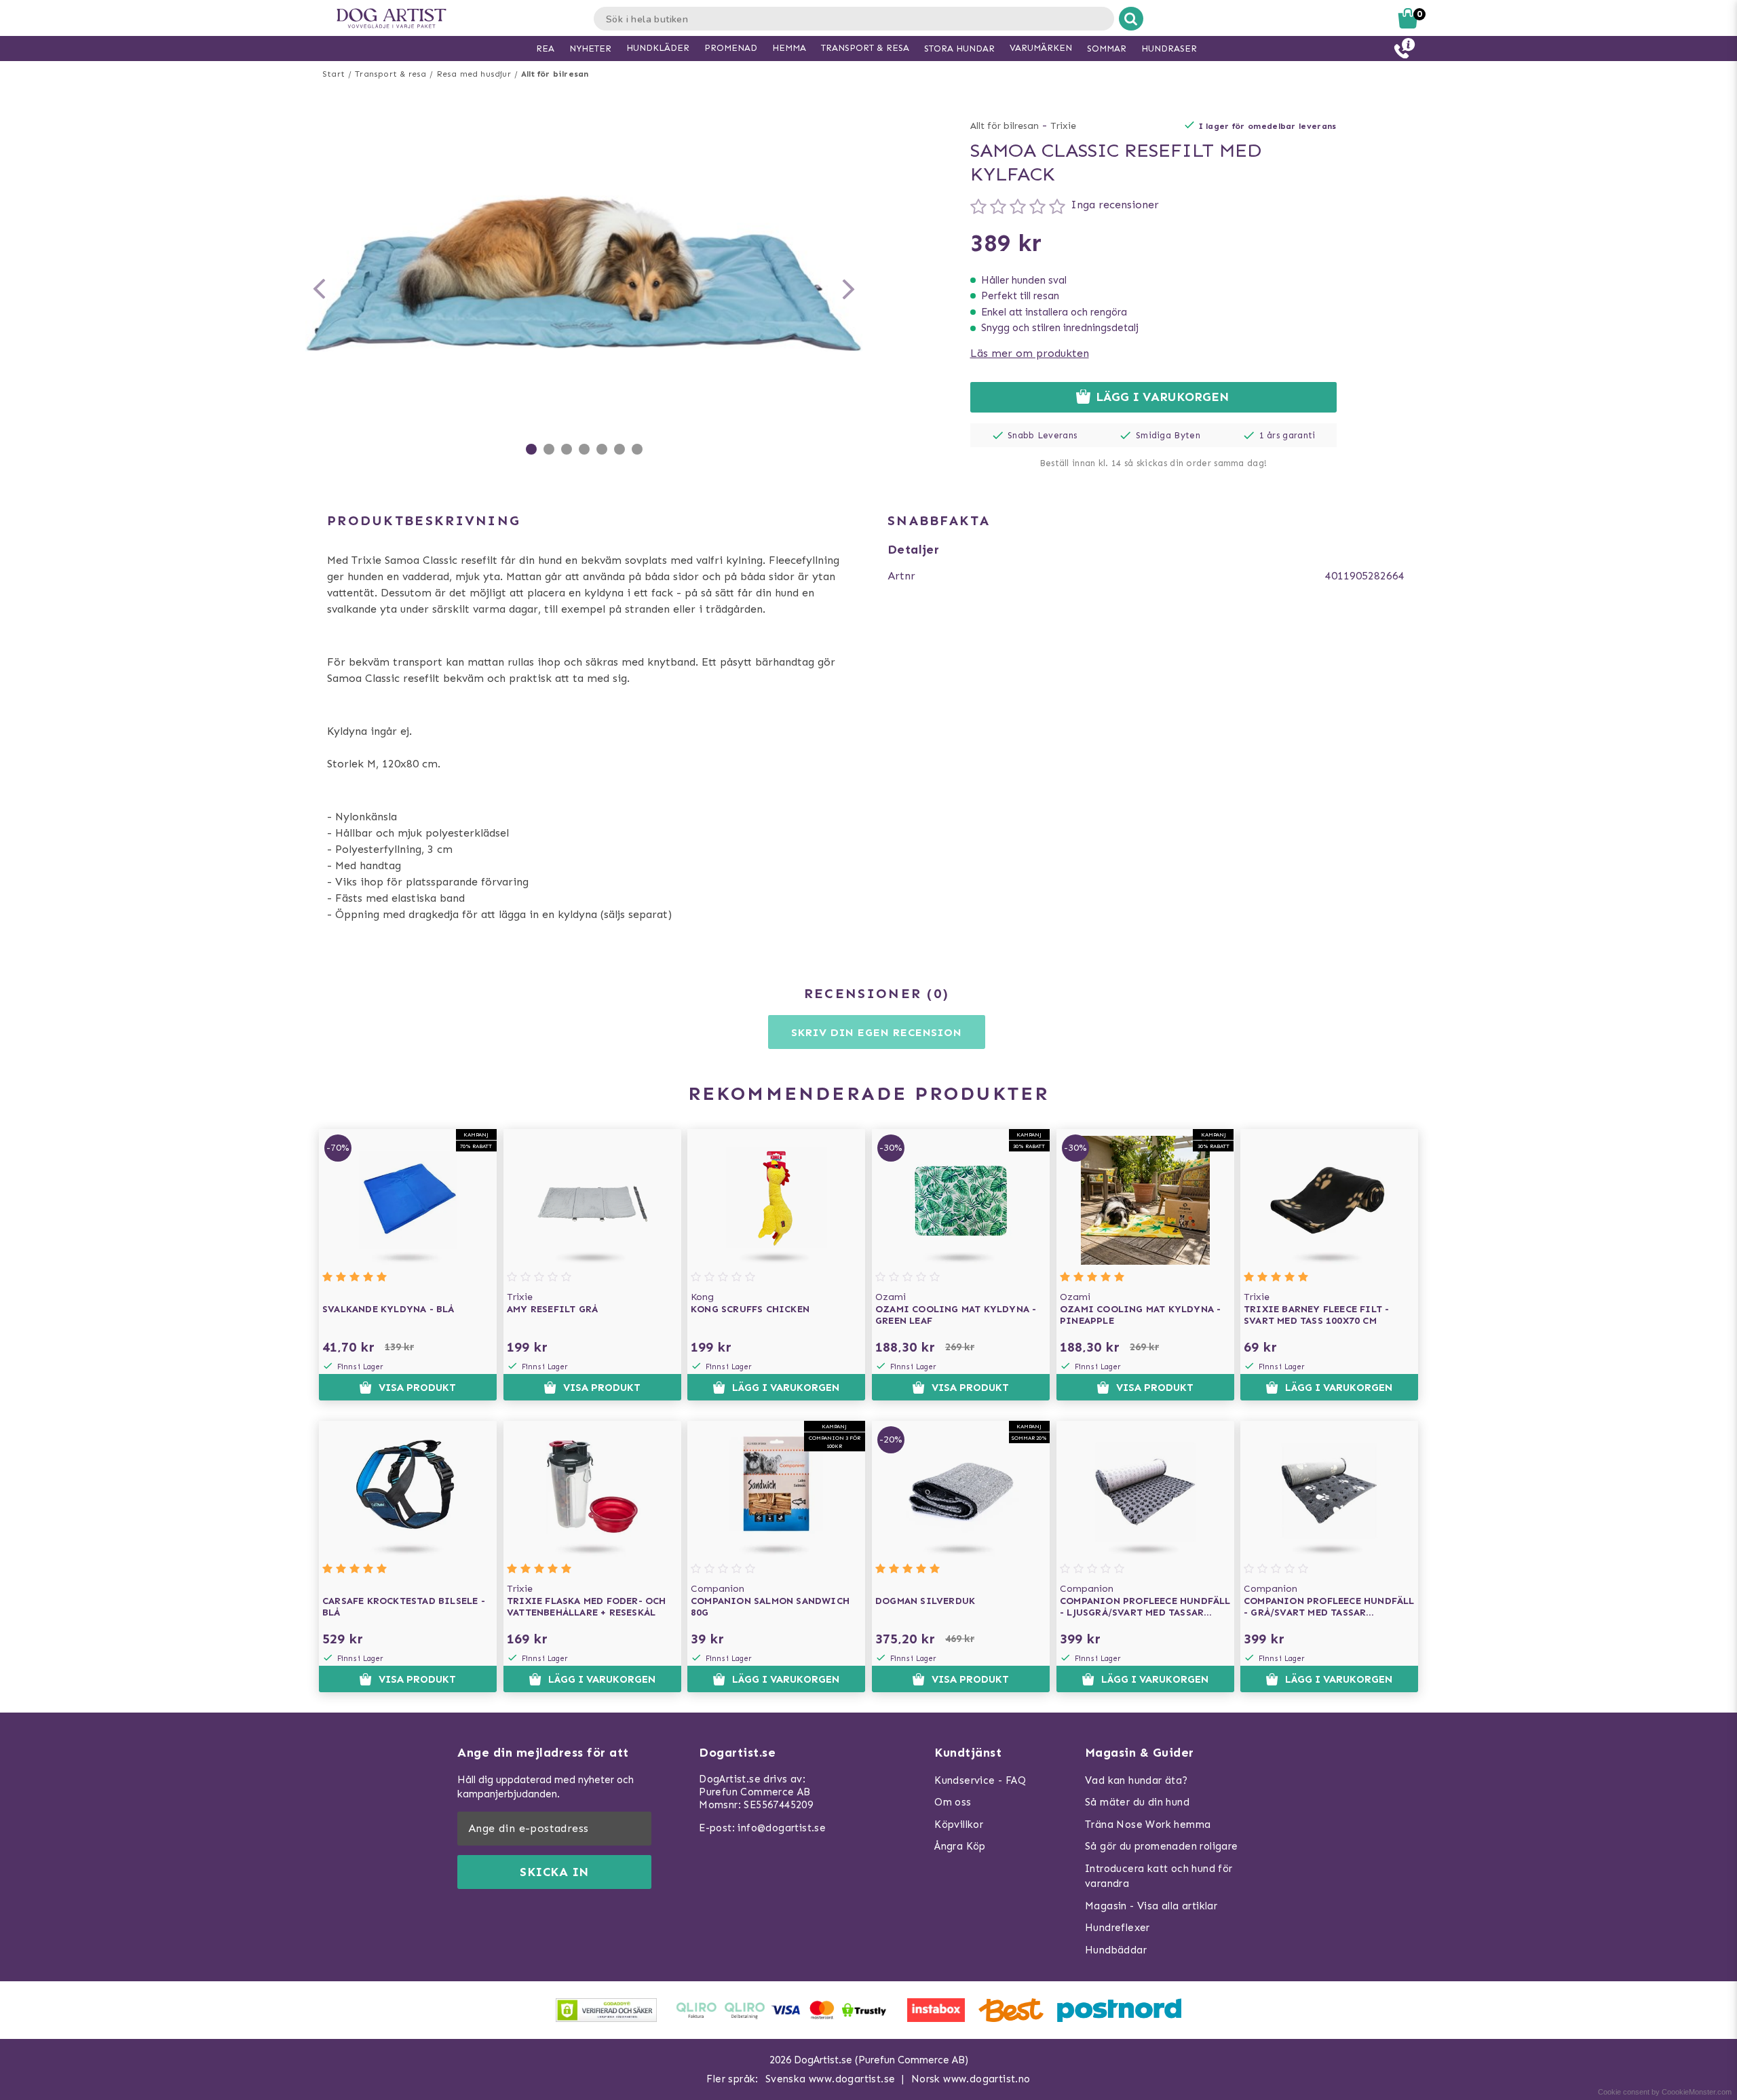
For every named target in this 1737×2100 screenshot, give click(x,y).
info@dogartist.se (782, 1828)
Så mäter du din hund (1137, 1802)
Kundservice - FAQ (980, 1780)
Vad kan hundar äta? (1137, 1780)
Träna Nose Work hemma (1148, 1825)
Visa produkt (417, 1388)
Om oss (953, 1802)
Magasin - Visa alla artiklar (1151, 1906)
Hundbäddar (1116, 1950)
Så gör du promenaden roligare (1162, 1846)
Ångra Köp (960, 1846)
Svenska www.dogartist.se (831, 2079)
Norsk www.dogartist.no (971, 2079)
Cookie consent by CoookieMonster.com (1665, 2092)
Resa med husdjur (474, 74)
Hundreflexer (1118, 1928)
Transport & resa (390, 74)
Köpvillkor (959, 1825)
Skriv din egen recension (876, 1032)
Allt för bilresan (555, 74)
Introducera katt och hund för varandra (1159, 1876)
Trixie (1063, 126)
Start (333, 74)
